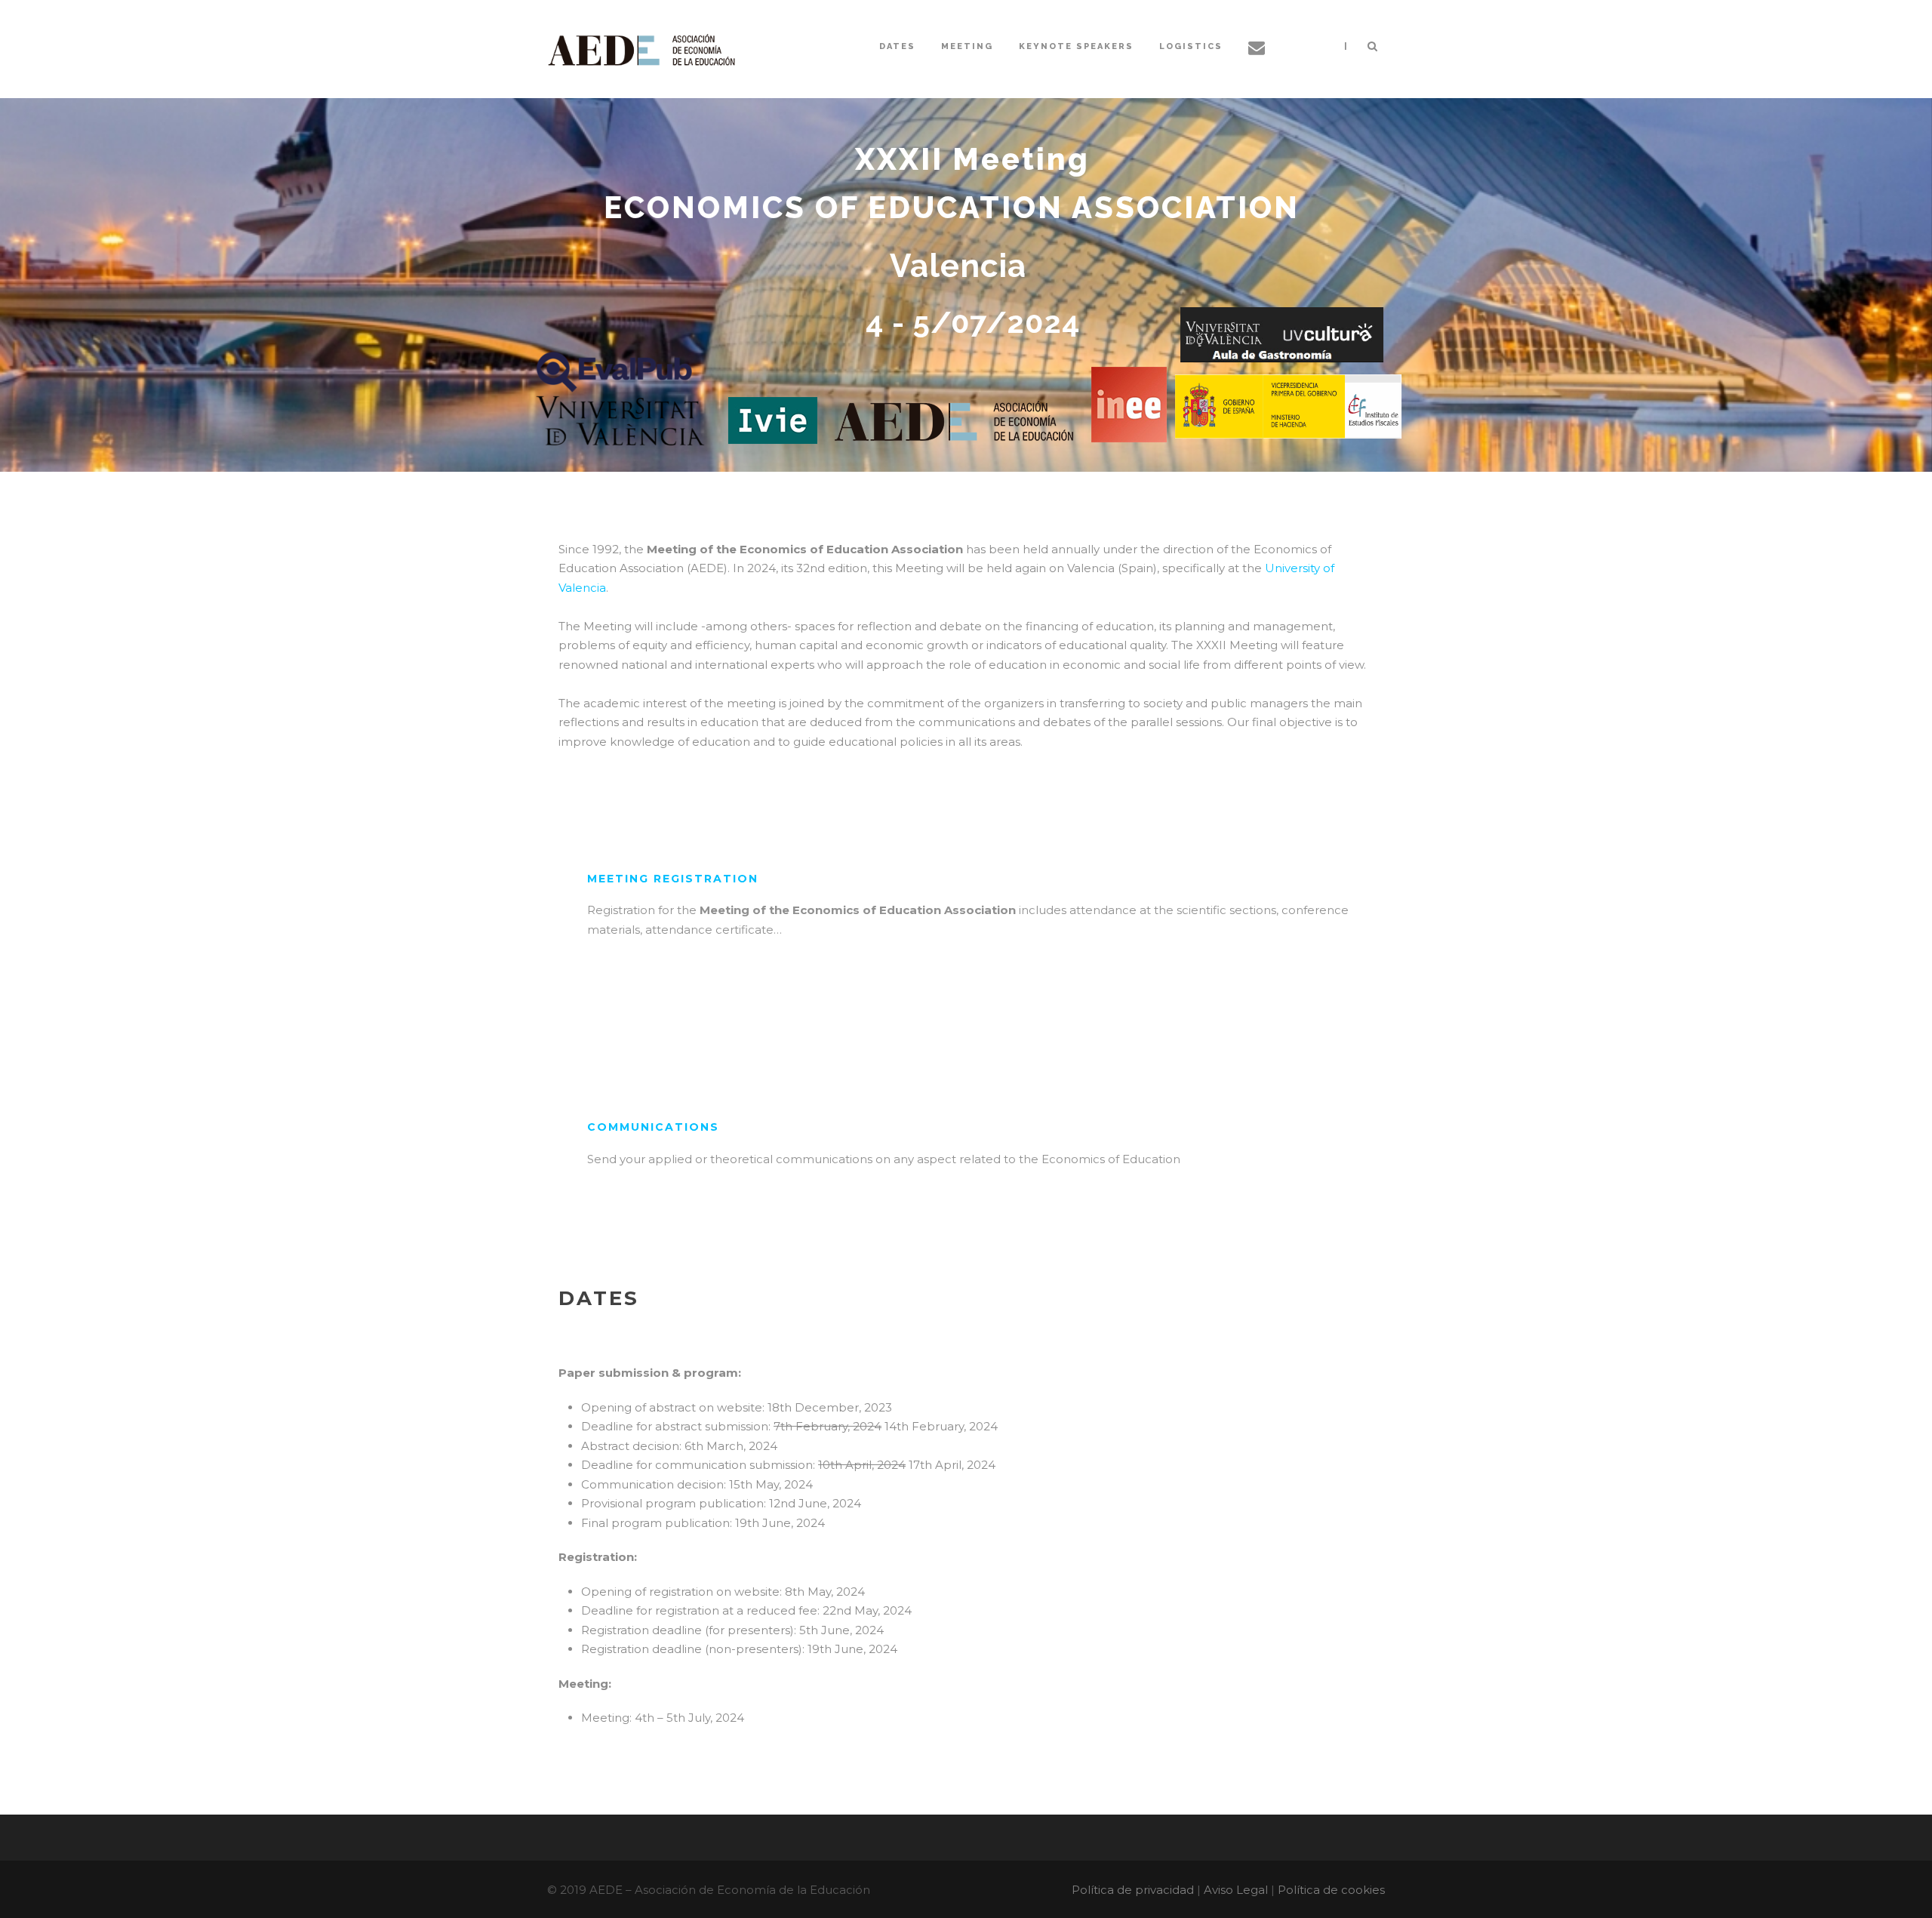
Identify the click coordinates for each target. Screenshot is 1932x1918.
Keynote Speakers (1076, 46)
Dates (897, 46)
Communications (653, 1127)
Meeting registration (673, 879)
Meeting (967, 46)
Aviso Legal (1236, 1890)
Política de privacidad (1133, 1890)
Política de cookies (1331, 1890)
